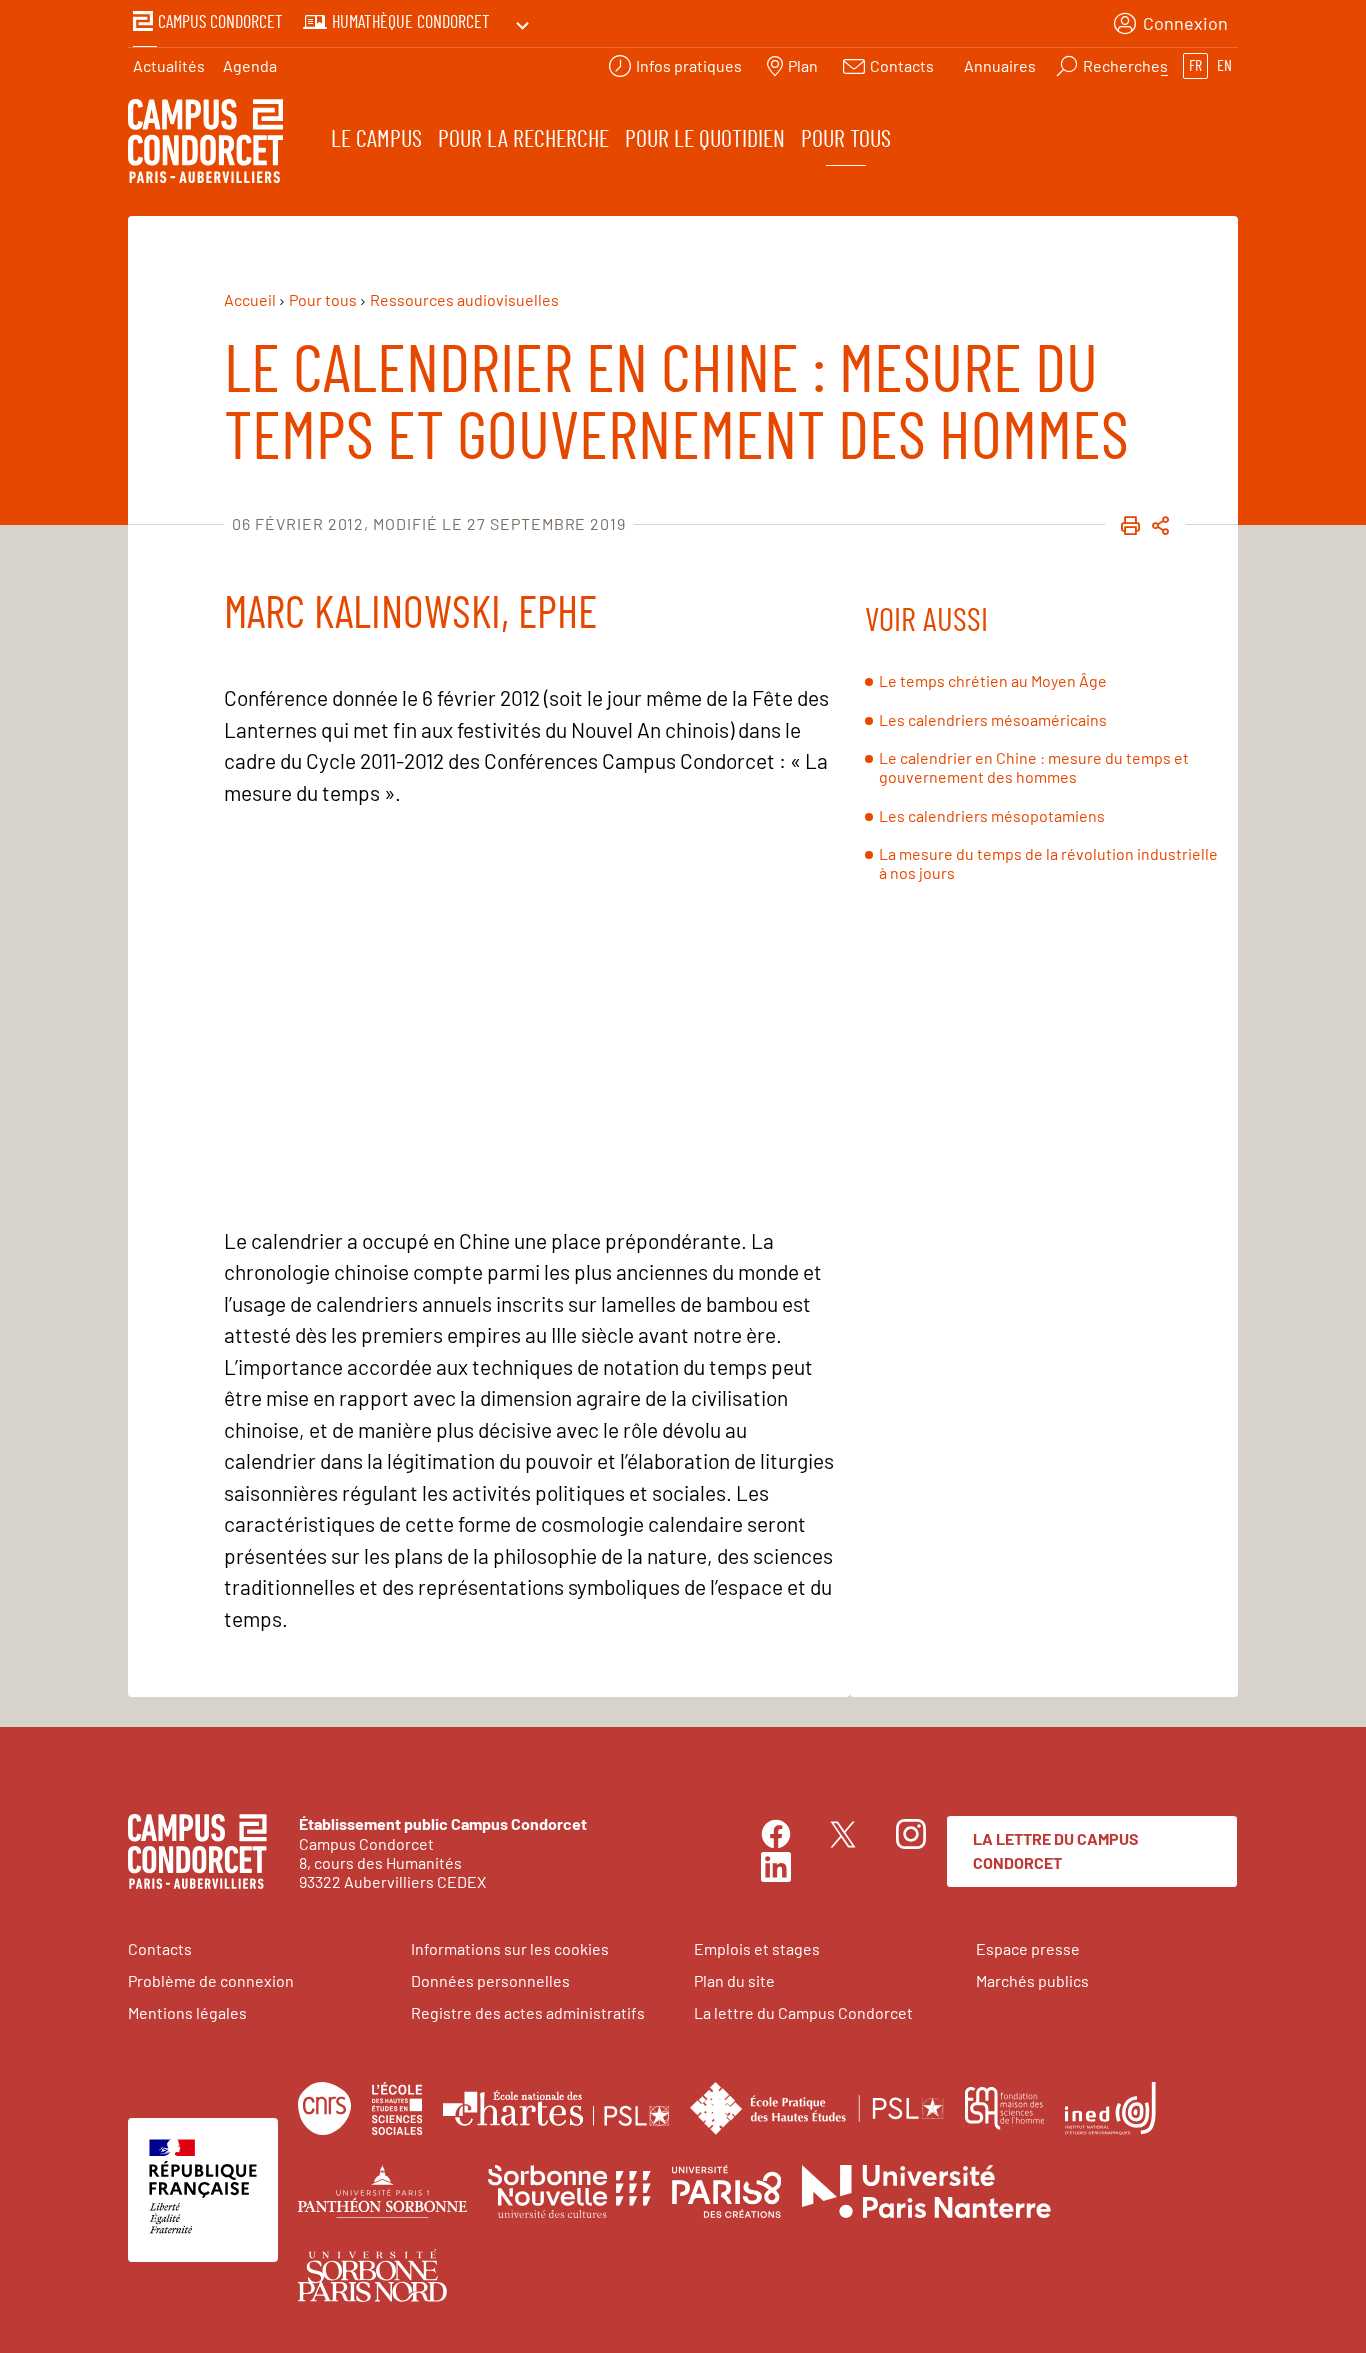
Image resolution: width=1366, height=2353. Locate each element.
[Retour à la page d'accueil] (205, 144)
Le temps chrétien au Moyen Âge (993, 680)
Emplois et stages (757, 1948)
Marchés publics (1032, 1980)
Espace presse (1028, 1948)
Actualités (169, 65)
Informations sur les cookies (510, 1948)
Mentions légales (187, 2012)
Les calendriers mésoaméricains (993, 719)
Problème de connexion (211, 1980)
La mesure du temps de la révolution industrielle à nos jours (1048, 863)
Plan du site (734, 1980)
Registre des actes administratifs (528, 2012)
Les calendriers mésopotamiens (992, 815)
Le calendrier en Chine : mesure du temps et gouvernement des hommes (1034, 767)
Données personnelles (490, 1980)
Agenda (250, 65)
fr (1195, 66)
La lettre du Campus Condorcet (1056, 1850)
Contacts (160, 1948)
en (1224, 66)
